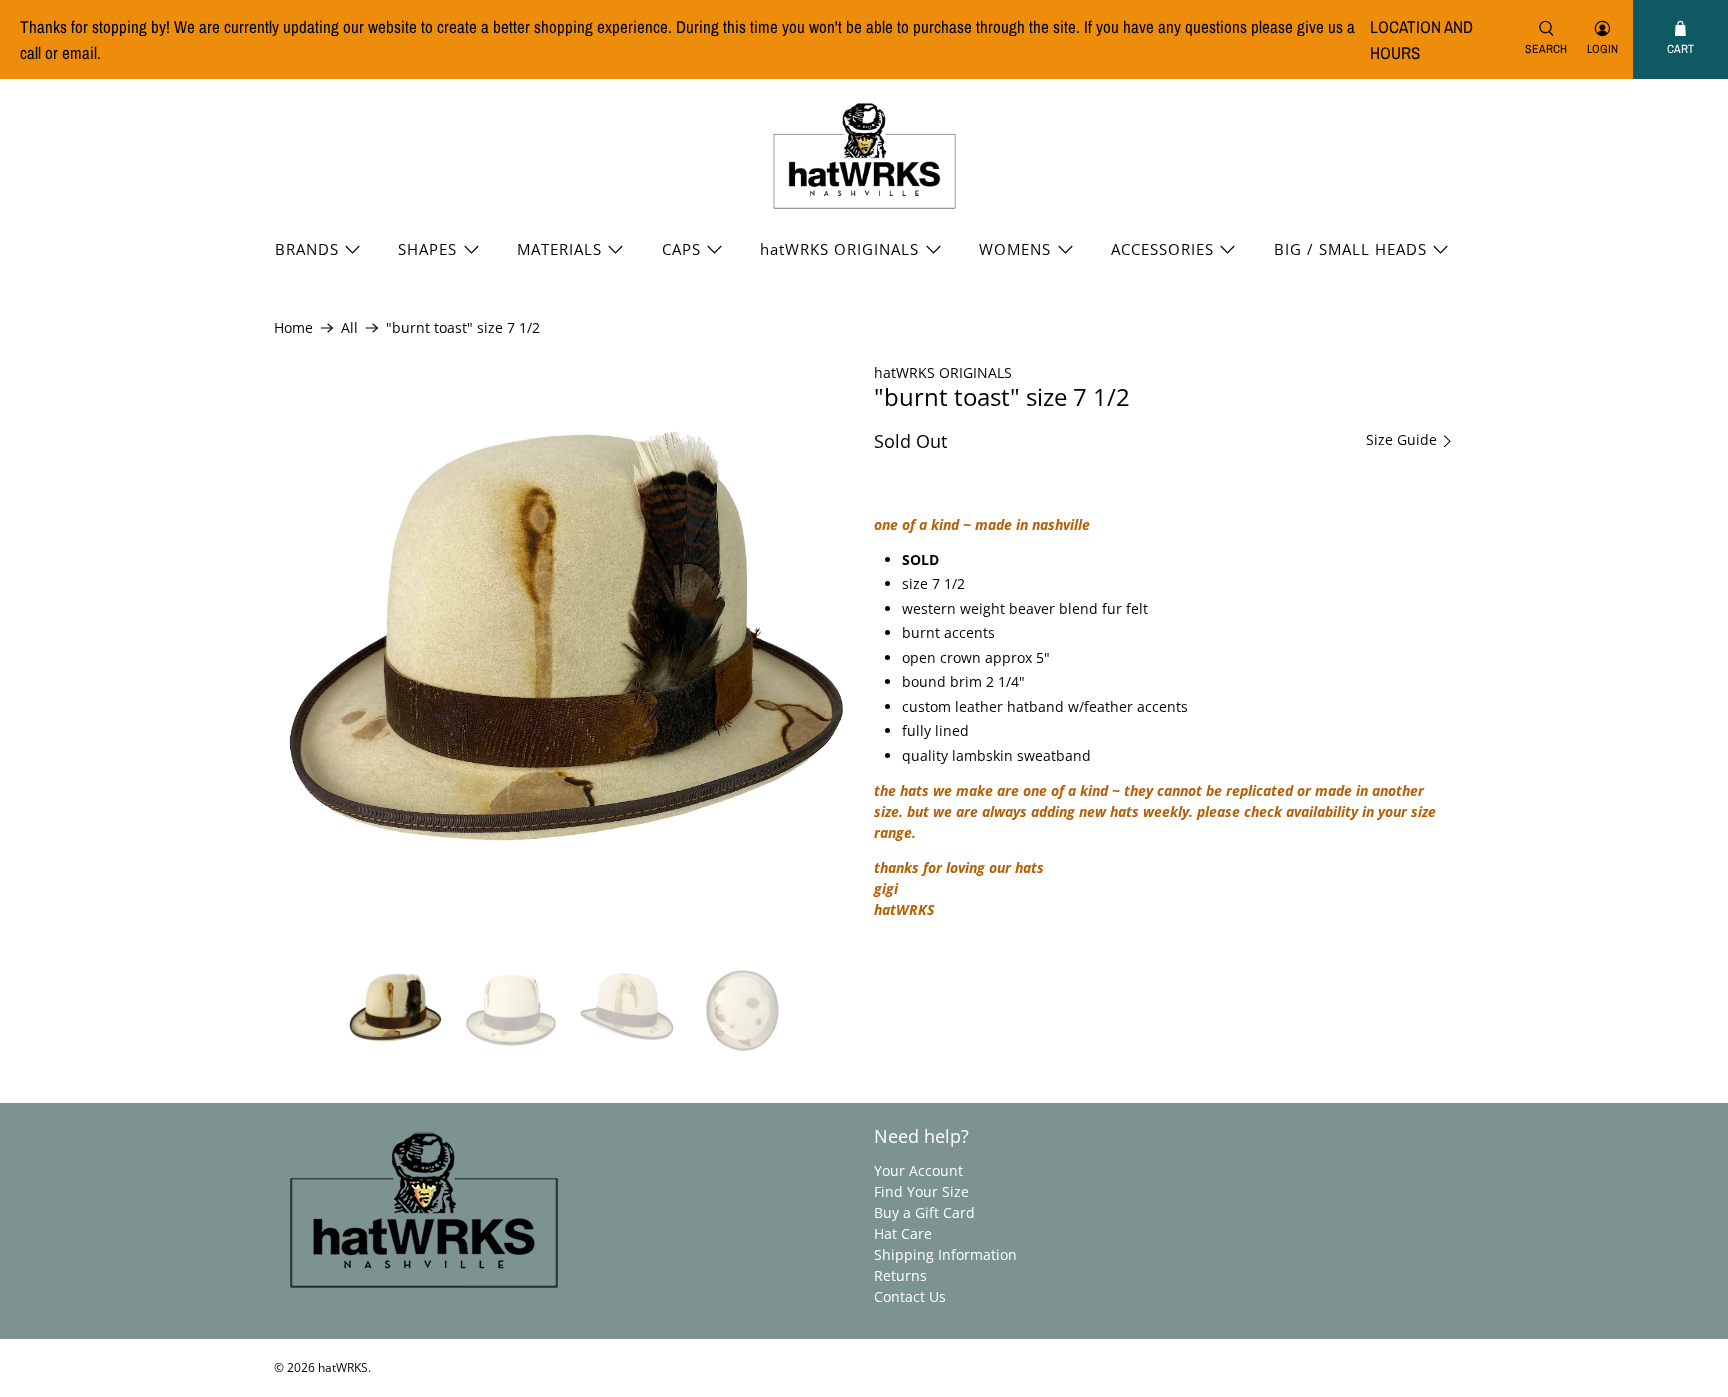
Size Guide (1403, 440)
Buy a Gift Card (924, 1212)
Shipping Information (945, 1254)
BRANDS (307, 249)
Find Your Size (921, 1191)
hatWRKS (343, 1367)
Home (293, 328)
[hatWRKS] (864, 156)
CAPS (681, 249)
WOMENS (1015, 249)
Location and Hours (1421, 39)
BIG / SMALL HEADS (1350, 249)
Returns (900, 1275)
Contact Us (910, 1296)
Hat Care (903, 1233)
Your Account (918, 1170)
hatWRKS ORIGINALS (839, 249)
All (349, 328)
